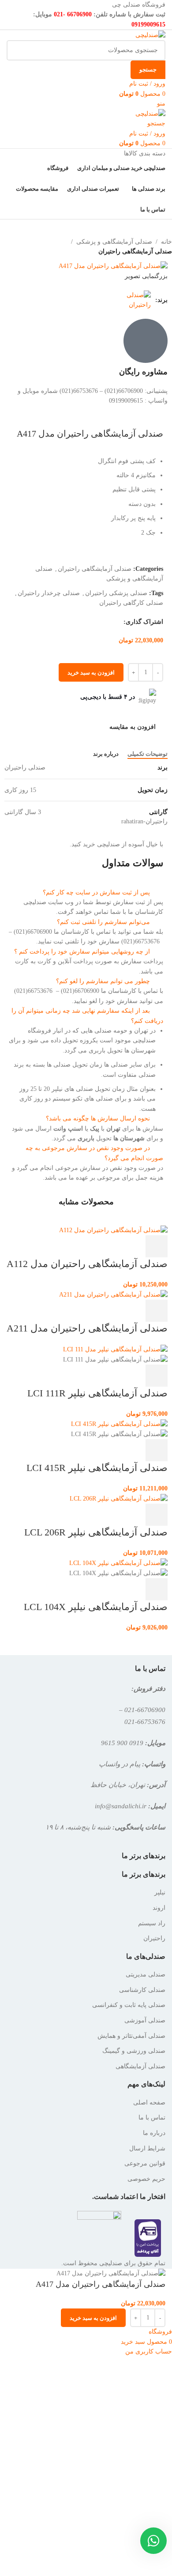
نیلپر (160, 1892)
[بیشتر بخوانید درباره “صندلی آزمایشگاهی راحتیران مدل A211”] (157, 1311)
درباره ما (154, 2133)
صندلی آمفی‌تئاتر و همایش (131, 2036)
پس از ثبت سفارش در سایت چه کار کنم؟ (96, 892)
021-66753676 (145, 1722)
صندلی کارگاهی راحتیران (131, 603)
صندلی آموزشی (145, 2020)
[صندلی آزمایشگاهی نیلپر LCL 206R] (119, 1498)
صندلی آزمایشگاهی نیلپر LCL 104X (96, 1607)
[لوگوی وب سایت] (150, 35)
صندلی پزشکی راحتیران (116, 593)
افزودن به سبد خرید (91, 673)
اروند (159, 1908)
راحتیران (154, 1938)
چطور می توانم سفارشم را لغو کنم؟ (103, 981)
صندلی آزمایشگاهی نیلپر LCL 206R (96, 1532)
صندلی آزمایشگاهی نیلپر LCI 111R (97, 1393)
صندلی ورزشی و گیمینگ (134, 2051)
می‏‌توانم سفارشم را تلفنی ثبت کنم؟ (103, 922)
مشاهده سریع (133, 1246)
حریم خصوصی (146, 2179)
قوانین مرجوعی (145, 2163)
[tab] (148, 754)
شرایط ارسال (147, 2148)
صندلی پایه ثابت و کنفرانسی (129, 2005)
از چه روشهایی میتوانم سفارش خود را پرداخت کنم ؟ (82, 952)
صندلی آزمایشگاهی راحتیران (135, 251)
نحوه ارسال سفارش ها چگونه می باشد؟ (98, 1118)
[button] (86, 893)
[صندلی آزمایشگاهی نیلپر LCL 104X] (118, 1563)
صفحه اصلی (149, 2103)
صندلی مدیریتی (146, 1974)
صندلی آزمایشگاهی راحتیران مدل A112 (87, 1264)
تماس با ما (152, 2118)
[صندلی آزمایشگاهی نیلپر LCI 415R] (119, 1424)
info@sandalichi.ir (121, 1806)
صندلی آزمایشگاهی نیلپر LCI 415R (97, 1468)
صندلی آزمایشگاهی (140, 2066)
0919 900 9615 (122, 1743)
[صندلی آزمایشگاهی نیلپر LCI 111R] (115, 1349)
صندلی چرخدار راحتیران (49, 593)
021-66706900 (145, 1710)
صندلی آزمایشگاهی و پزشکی (114, 242)
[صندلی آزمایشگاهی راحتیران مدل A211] (113, 1294)
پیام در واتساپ (120, 1764)
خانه (166, 242)
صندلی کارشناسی (142, 1990)
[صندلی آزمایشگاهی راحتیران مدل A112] (113, 1230)
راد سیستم (152, 1923)
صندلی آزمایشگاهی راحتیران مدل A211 (87, 1328)
